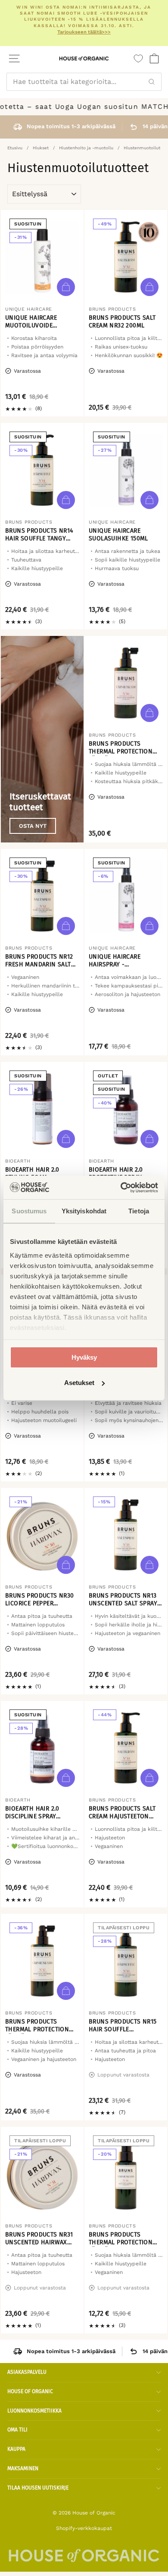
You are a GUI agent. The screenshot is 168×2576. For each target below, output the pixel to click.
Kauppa (16, 2449)
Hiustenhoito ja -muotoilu (86, 148)
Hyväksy (84, 1357)
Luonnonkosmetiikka (34, 2411)
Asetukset (79, 1383)
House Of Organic (30, 2391)
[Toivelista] (138, 59)
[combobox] (84, 82)
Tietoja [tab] (139, 1211)
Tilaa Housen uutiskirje (38, 2488)
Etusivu (15, 148)
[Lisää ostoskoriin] (66, 287)
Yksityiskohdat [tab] (84, 1211)
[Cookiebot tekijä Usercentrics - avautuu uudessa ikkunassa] (121, 1188)
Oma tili (17, 2430)
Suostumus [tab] (29, 1211)
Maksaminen (23, 2468)
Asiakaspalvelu (27, 2372)
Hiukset (41, 148)
